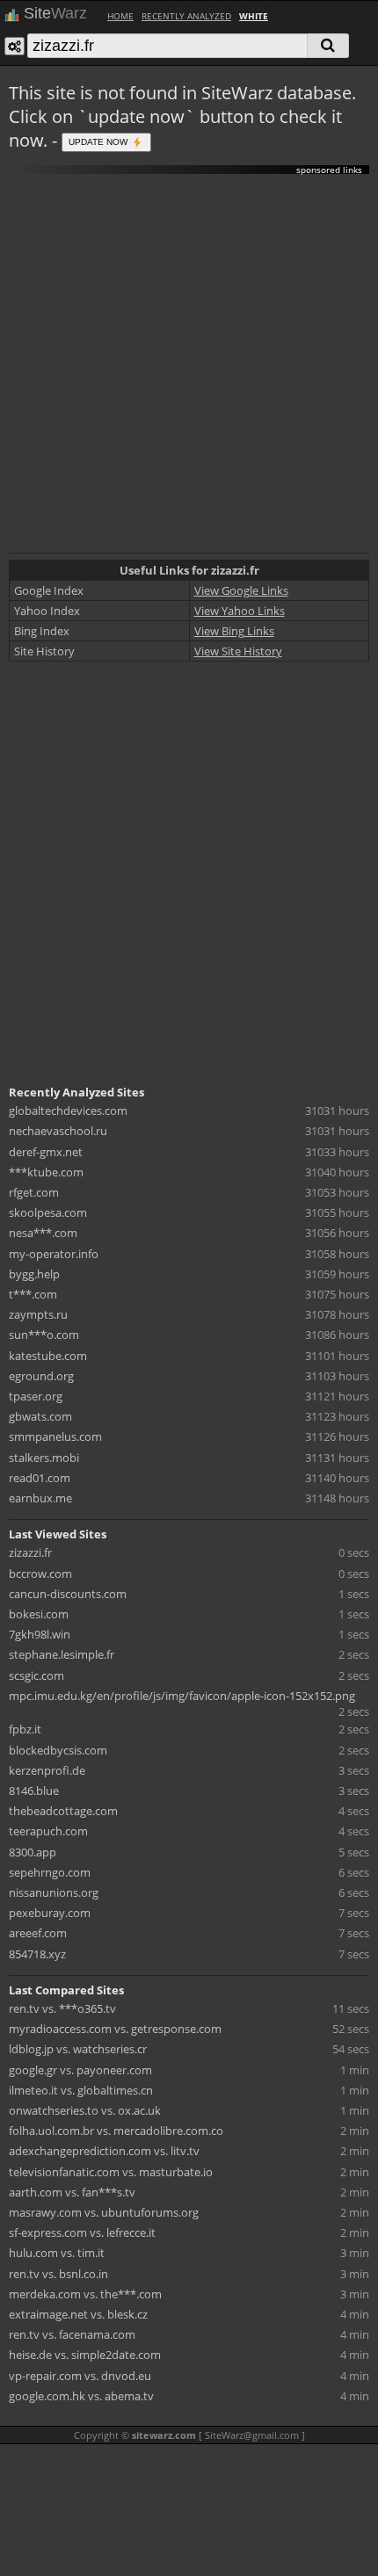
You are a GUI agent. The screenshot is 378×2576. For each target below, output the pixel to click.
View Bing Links (234, 631)
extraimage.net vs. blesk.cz (78, 2314)
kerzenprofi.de (47, 1770)
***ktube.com (46, 1172)
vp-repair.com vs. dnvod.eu (80, 2376)
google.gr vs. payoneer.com (80, 2070)
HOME (120, 16)
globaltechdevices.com (68, 1111)
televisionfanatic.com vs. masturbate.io (111, 2172)
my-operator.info (54, 1254)
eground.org (41, 1376)
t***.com (33, 1294)
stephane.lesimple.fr (62, 1654)
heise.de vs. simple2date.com (85, 2355)
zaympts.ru (38, 1314)
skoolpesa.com (48, 1212)
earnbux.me (40, 1498)
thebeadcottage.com (63, 1811)
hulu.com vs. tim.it (57, 2253)
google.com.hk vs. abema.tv (81, 2396)
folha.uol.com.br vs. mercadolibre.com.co (116, 2131)
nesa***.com (43, 1233)
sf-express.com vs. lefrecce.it (82, 2232)
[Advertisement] (189, 364)
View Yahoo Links (240, 611)
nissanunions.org (54, 1892)
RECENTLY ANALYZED (186, 16)
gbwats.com (40, 1416)
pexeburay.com (50, 1913)
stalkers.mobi (44, 1458)
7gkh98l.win (40, 1634)
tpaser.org (36, 1396)
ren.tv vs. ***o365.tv (62, 2008)
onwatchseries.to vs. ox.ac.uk (85, 2110)
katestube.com (48, 1356)
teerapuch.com (48, 1831)
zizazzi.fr (30, 1552)
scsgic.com (36, 1675)
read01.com (40, 1478)
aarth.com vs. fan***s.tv (72, 2192)
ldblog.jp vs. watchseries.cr (78, 2049)
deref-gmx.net (46, 1152)
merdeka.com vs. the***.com (85, 2294)
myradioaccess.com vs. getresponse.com (115, 2029)
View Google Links (241, 590)
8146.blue (34, 1791)
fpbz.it (25, 1729)
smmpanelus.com (55, 1436)
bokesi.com (39, 1614)
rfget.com (34, 1192)
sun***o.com (44, 1335)
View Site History (238, 651)
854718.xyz (37, 1954)
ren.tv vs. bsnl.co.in (58, 2274)
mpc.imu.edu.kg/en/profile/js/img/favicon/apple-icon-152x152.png (182, 1696)
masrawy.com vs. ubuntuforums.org (104, 2212)
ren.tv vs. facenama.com (72, 2334)
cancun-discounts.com (68, 1594)
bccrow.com (40, 1574)
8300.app (33, 1852)
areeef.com (38, 1933)
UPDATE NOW (99, 141)
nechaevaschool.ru (58, 1131)
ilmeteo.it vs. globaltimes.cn (81, 2090)
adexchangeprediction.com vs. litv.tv (104, 2151)
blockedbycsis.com (58, 1750)
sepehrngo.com (50, 1872)
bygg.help (34, 1274)
